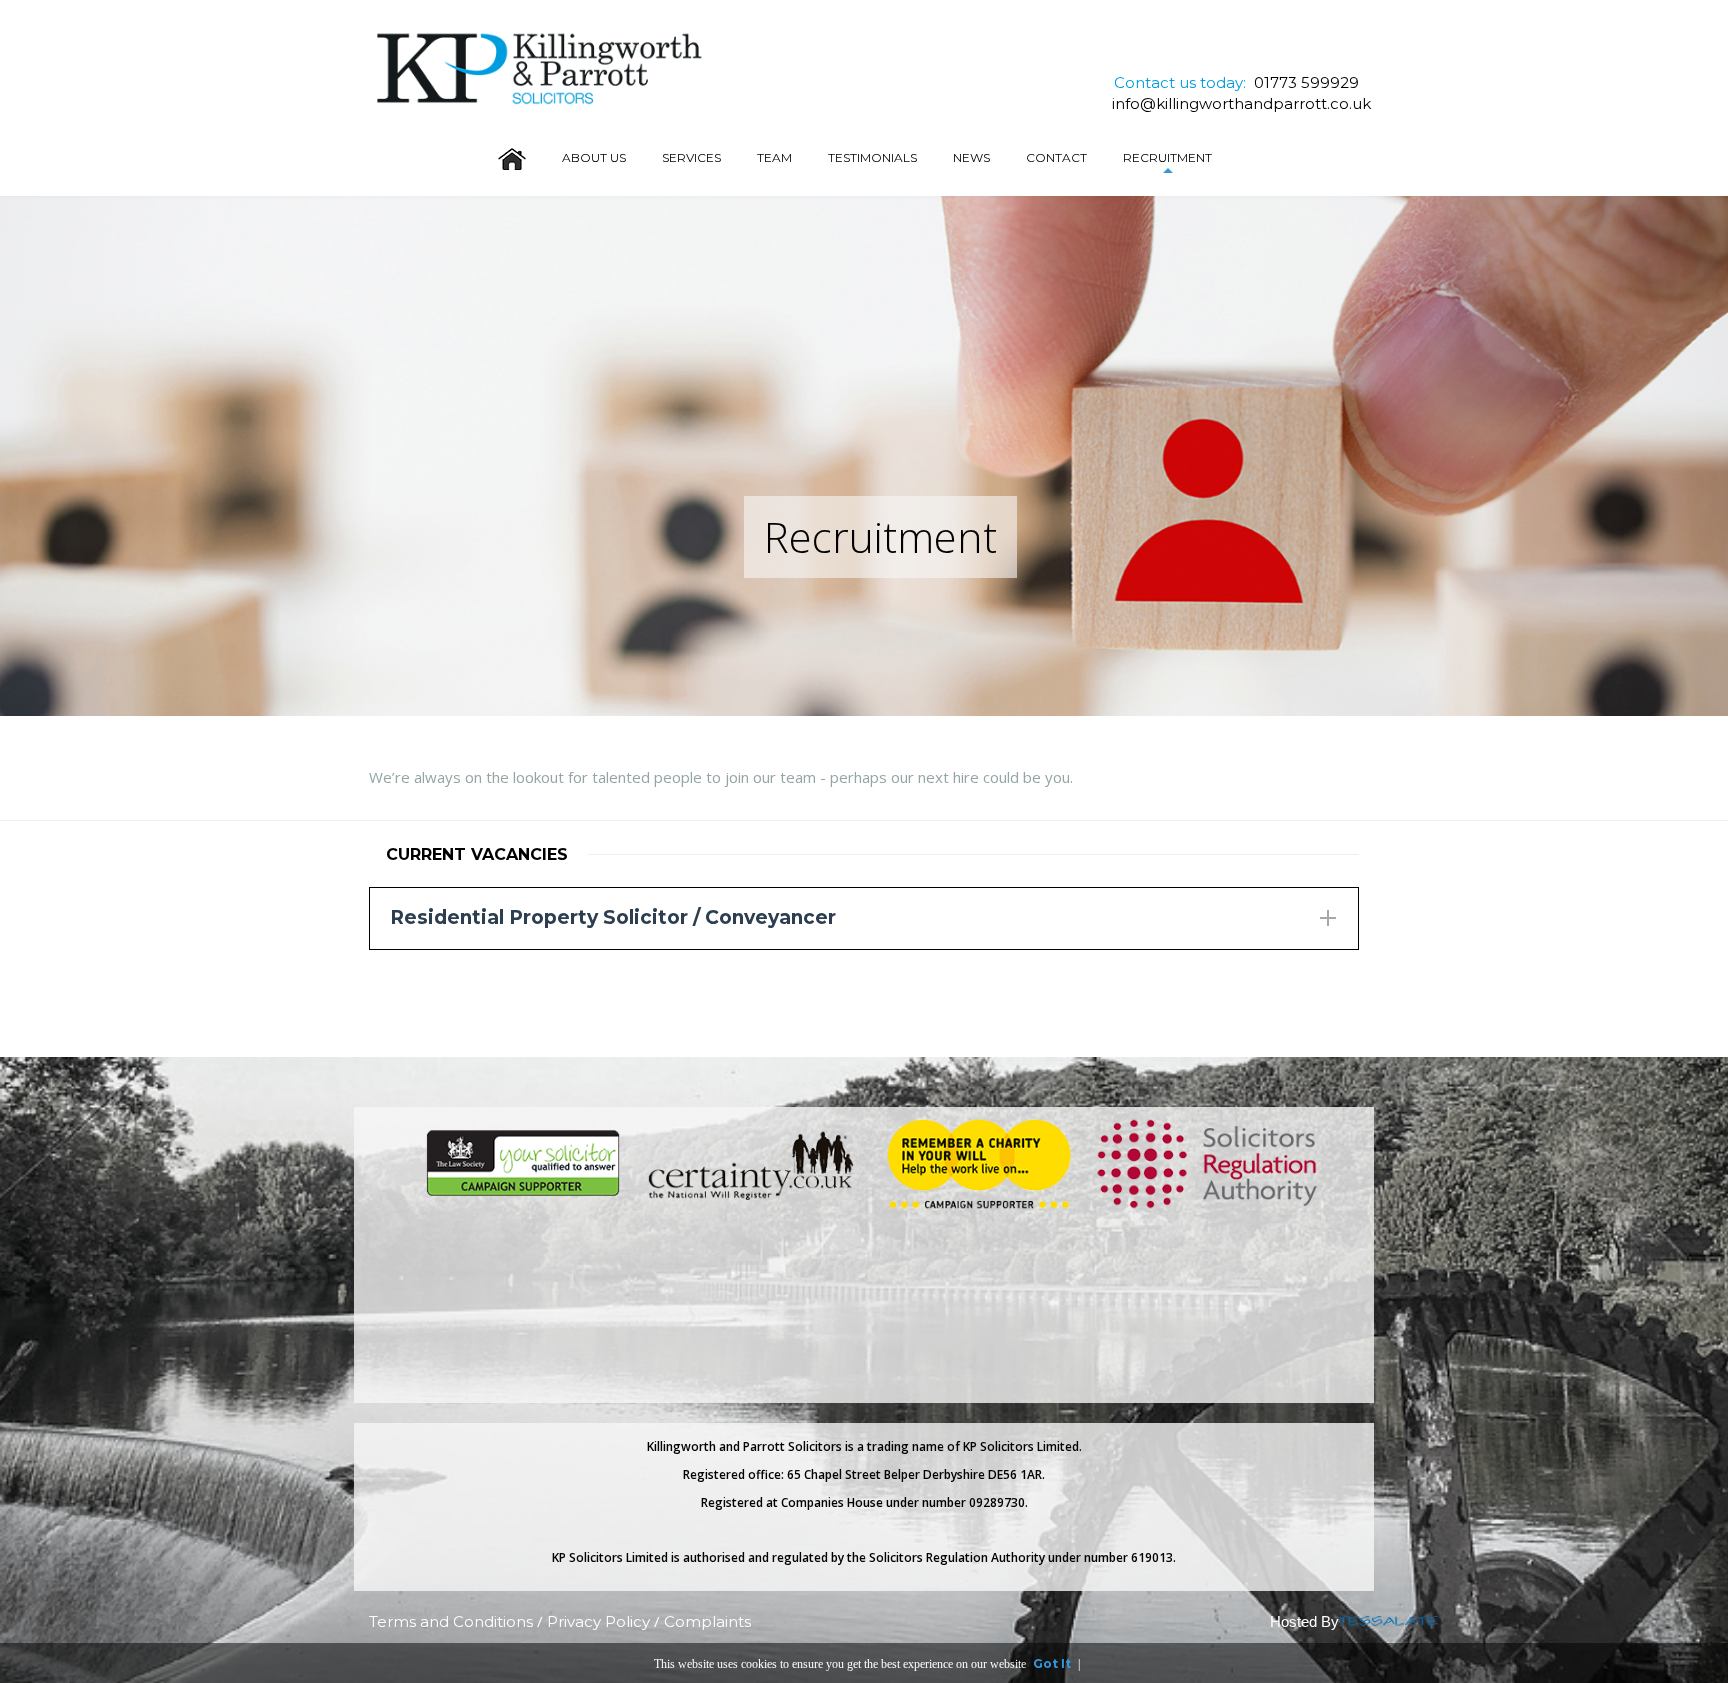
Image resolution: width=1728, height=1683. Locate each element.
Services (691, 157)
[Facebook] (1240, 50)
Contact (1056, 157)
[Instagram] (1270, 50)
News (971, 157)
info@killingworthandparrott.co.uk (1241, 103)
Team (774, 157)
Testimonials (872, 157)
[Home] (512, 156)
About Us (594, 157)
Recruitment (1167, 157)
